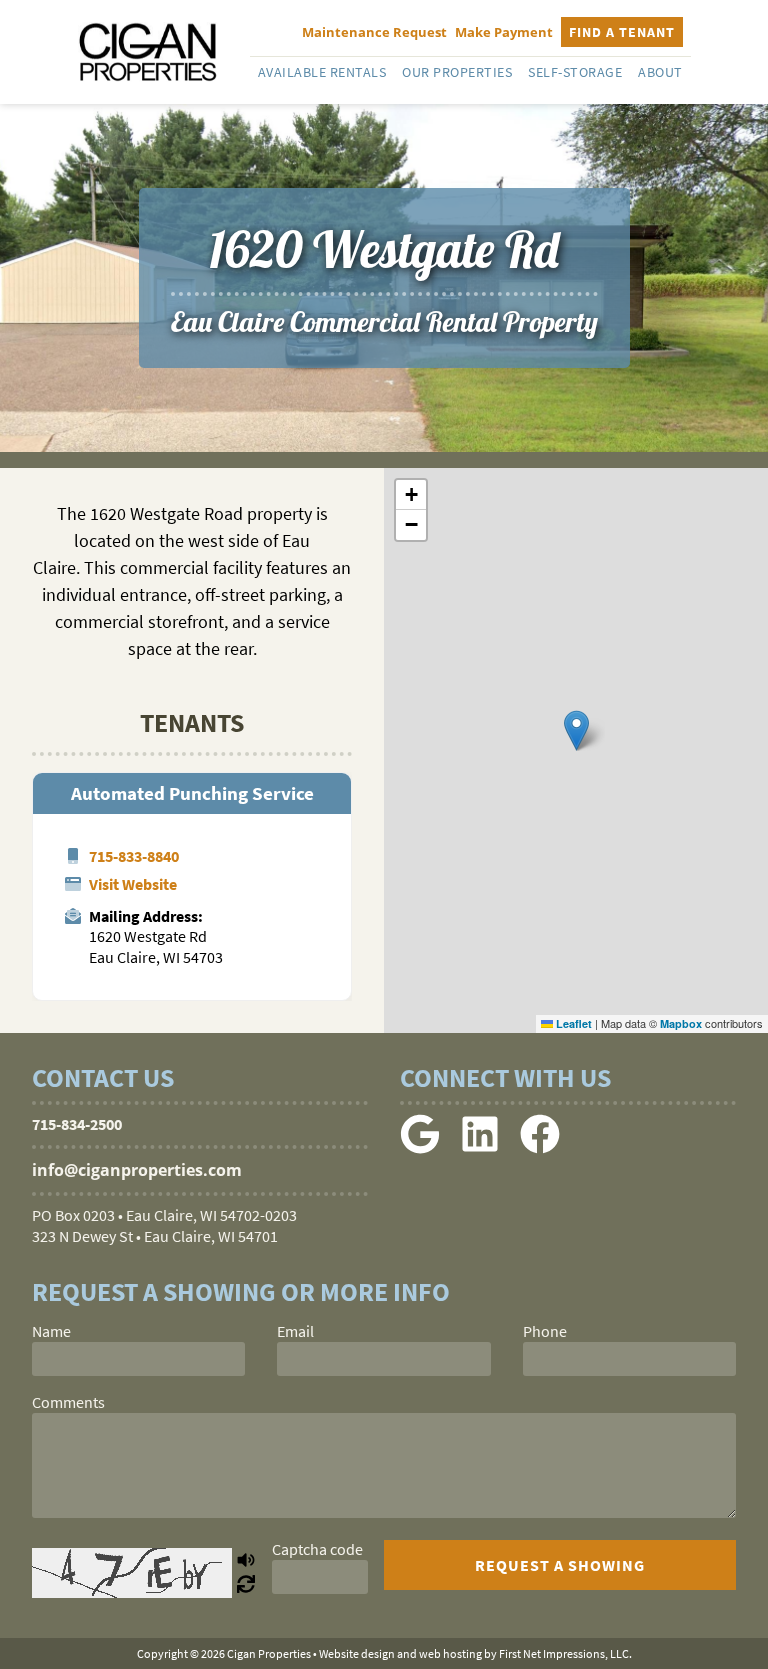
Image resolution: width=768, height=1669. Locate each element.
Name (51, 1331)
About (660, 72)
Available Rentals (322, 72)
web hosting (450, 1653)
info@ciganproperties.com (137, 1170)
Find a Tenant (622, 32)
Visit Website (133, 884)
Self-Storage (575, 72)
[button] (576, 730)
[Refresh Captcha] (246, 1585)
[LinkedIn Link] (480, 1148)
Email (295, 1331)
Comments (68, 1402)
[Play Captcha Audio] (246, 1561)
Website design (357, 1653)
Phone (545, 1331)
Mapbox (681, 1023)
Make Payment (504, 32)
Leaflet (572, 1023)
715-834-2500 (77, 1124)
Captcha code (317, 1549)
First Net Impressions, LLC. (565, 1653)
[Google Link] (420, 1148)
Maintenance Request (374, 32)
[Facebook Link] (540, 1148)
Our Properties (457, 72)
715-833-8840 (134, 856)
